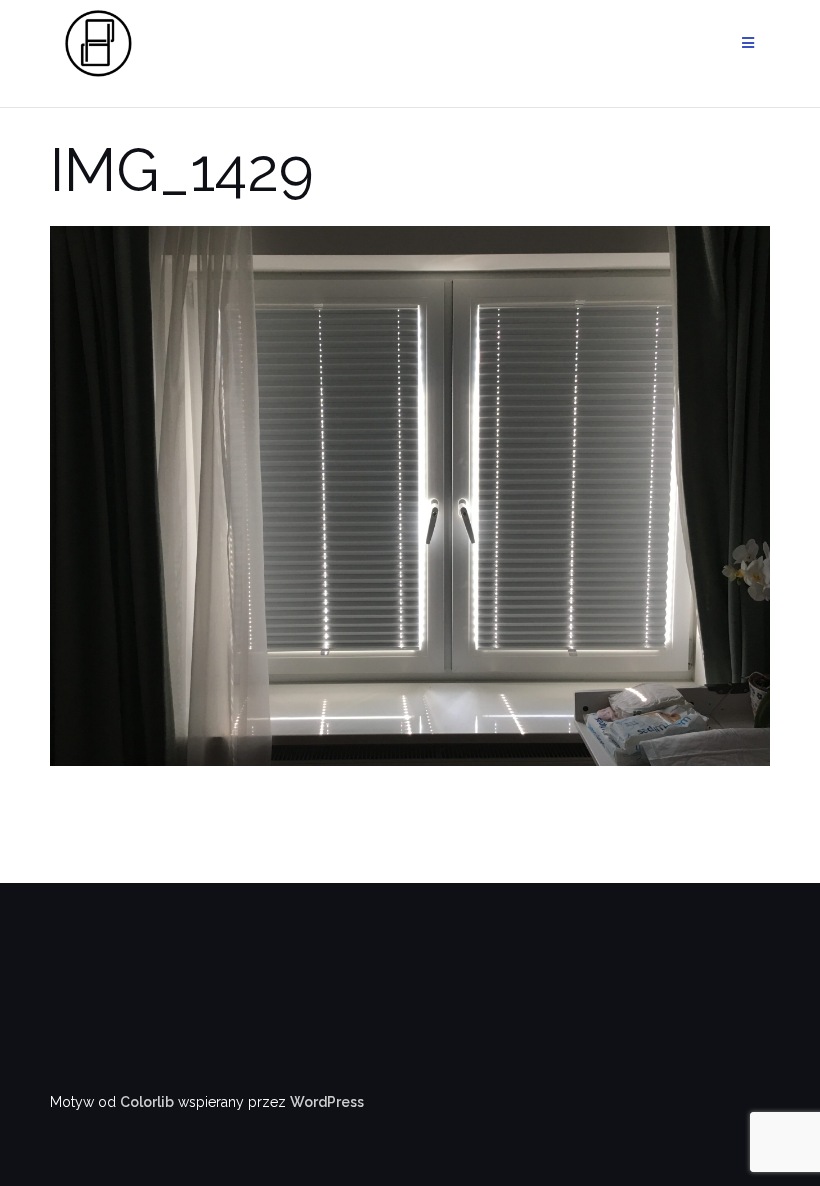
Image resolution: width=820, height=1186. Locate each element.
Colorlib (147, 1102)
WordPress (327, 1102)
